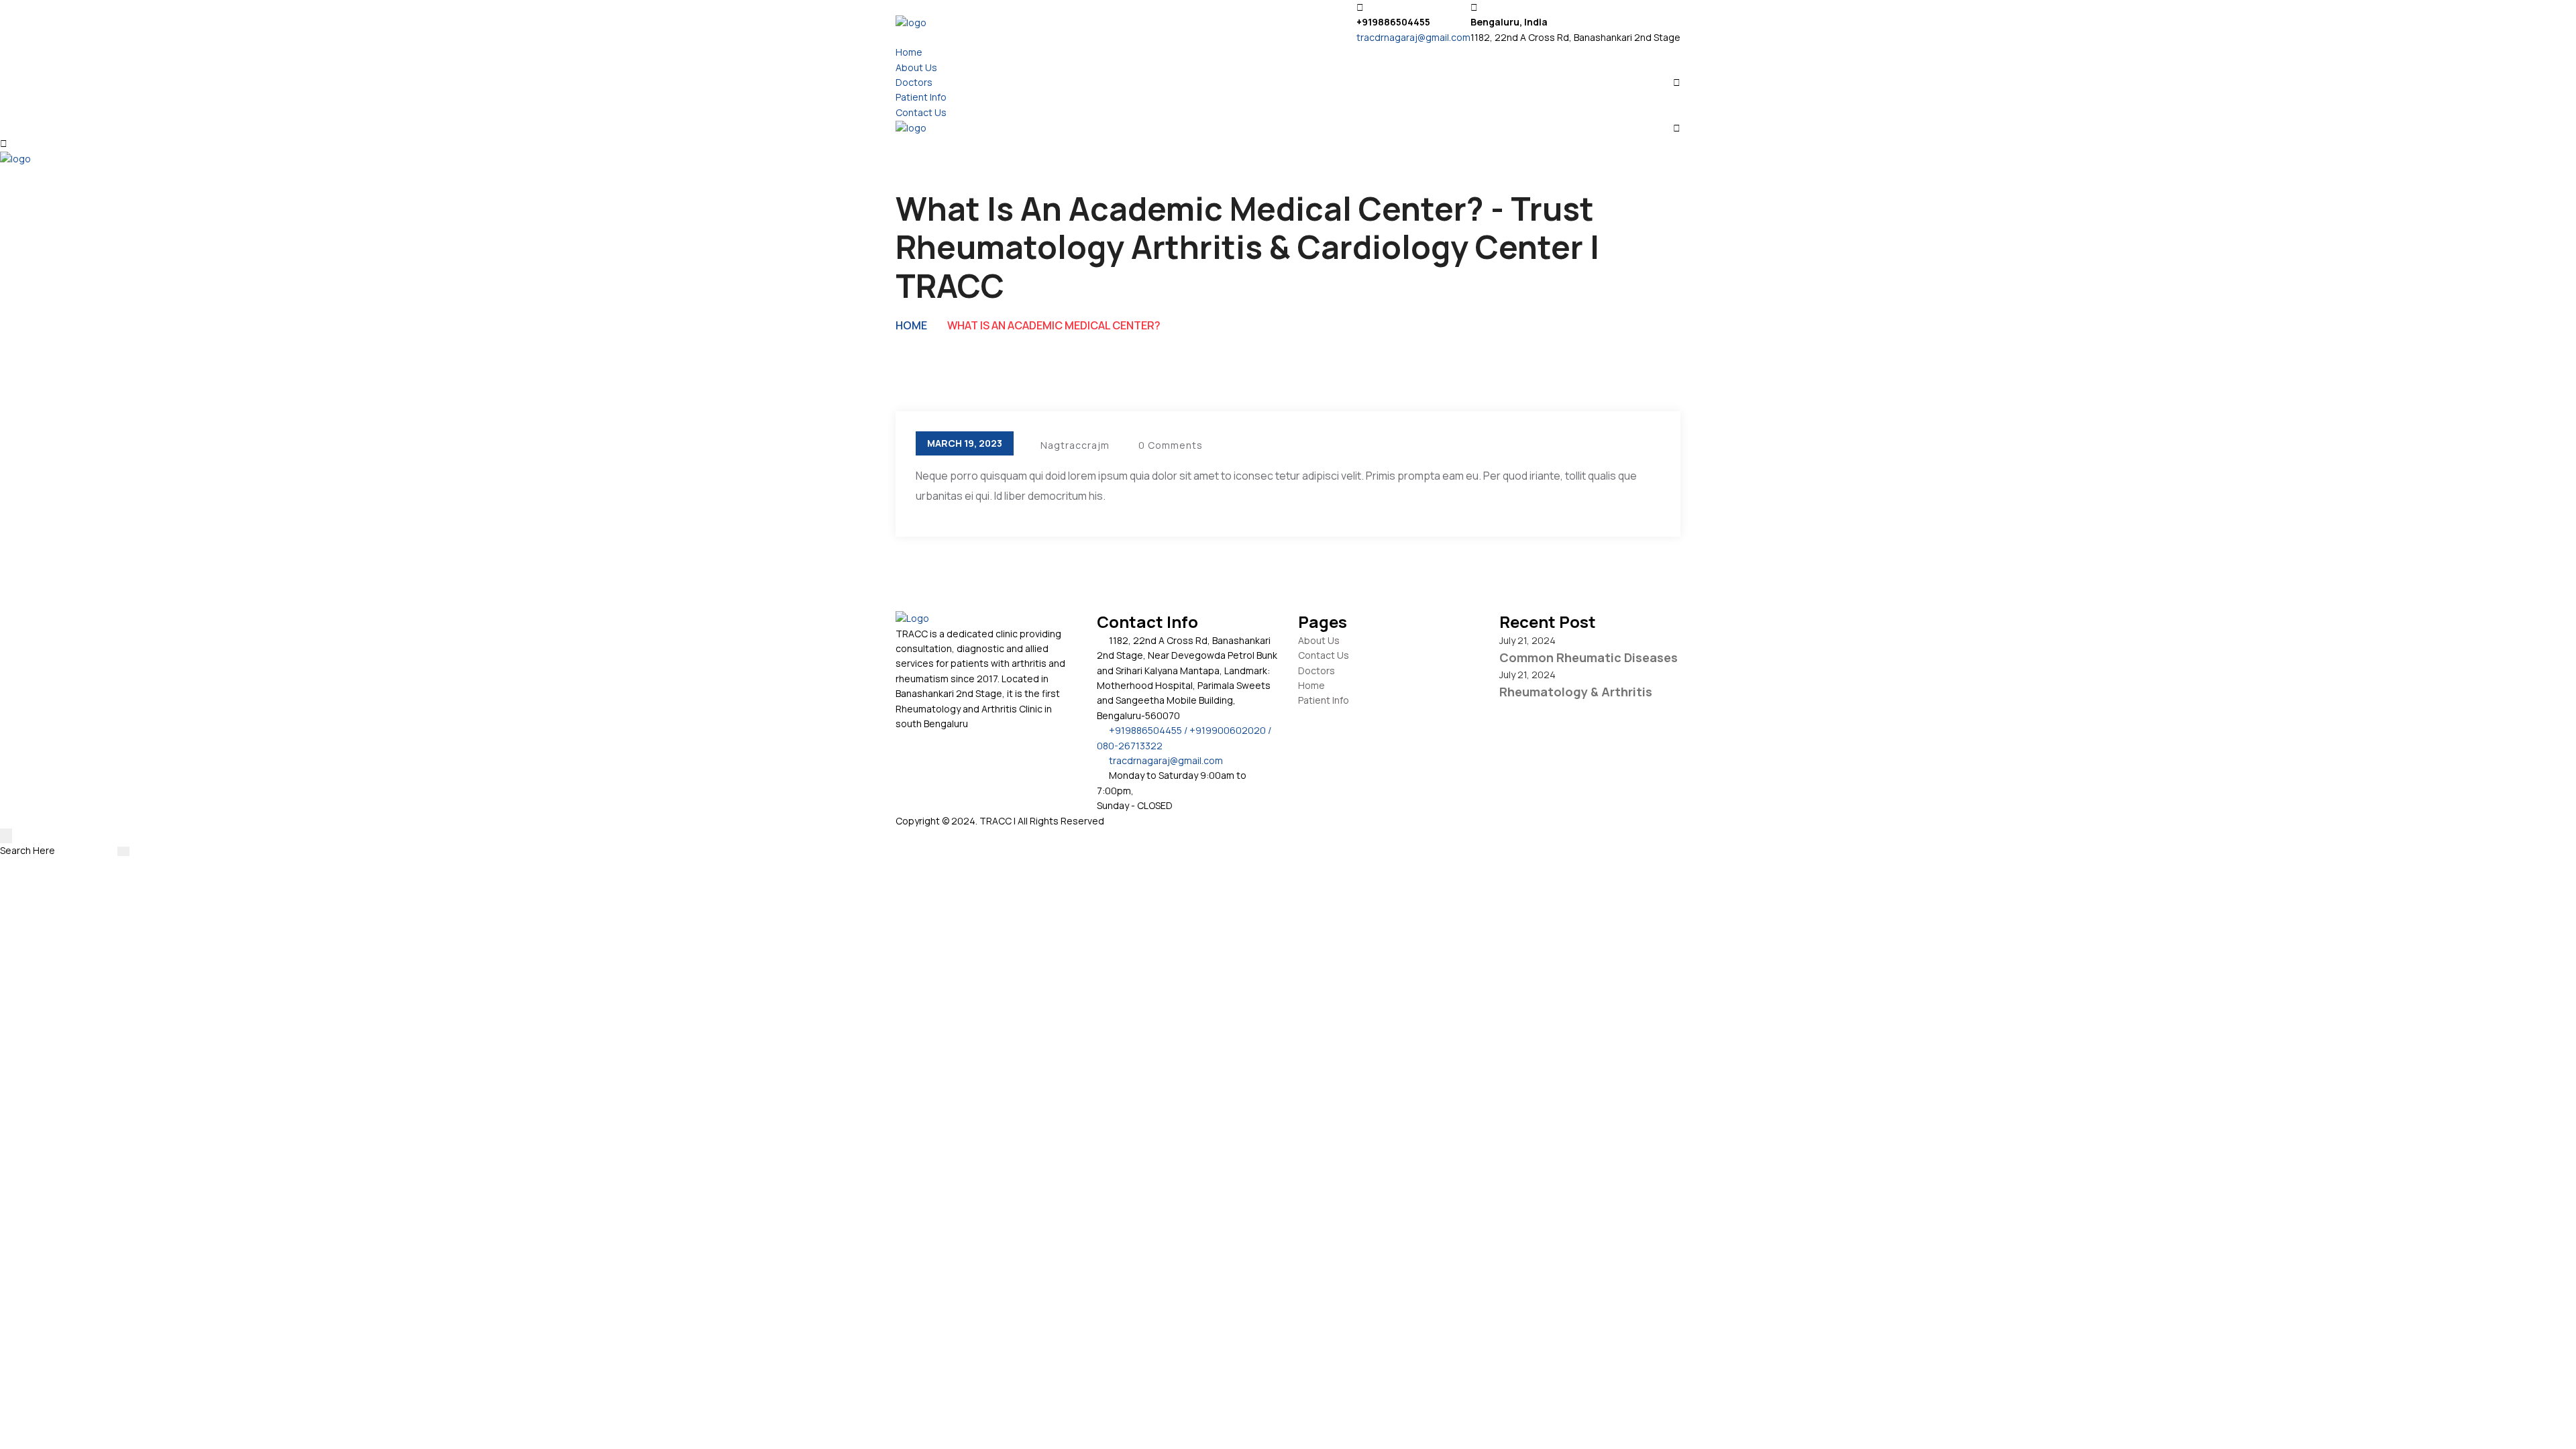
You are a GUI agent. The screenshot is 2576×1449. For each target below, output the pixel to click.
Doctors (914, 82)
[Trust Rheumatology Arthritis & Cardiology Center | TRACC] (911, 22)
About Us (916, 67)
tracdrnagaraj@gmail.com (1413, 37)
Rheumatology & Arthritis (1576, 692)
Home (909, 52)
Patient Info (921, 97)
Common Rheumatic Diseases (1589, 657)
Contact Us (921, 112)
